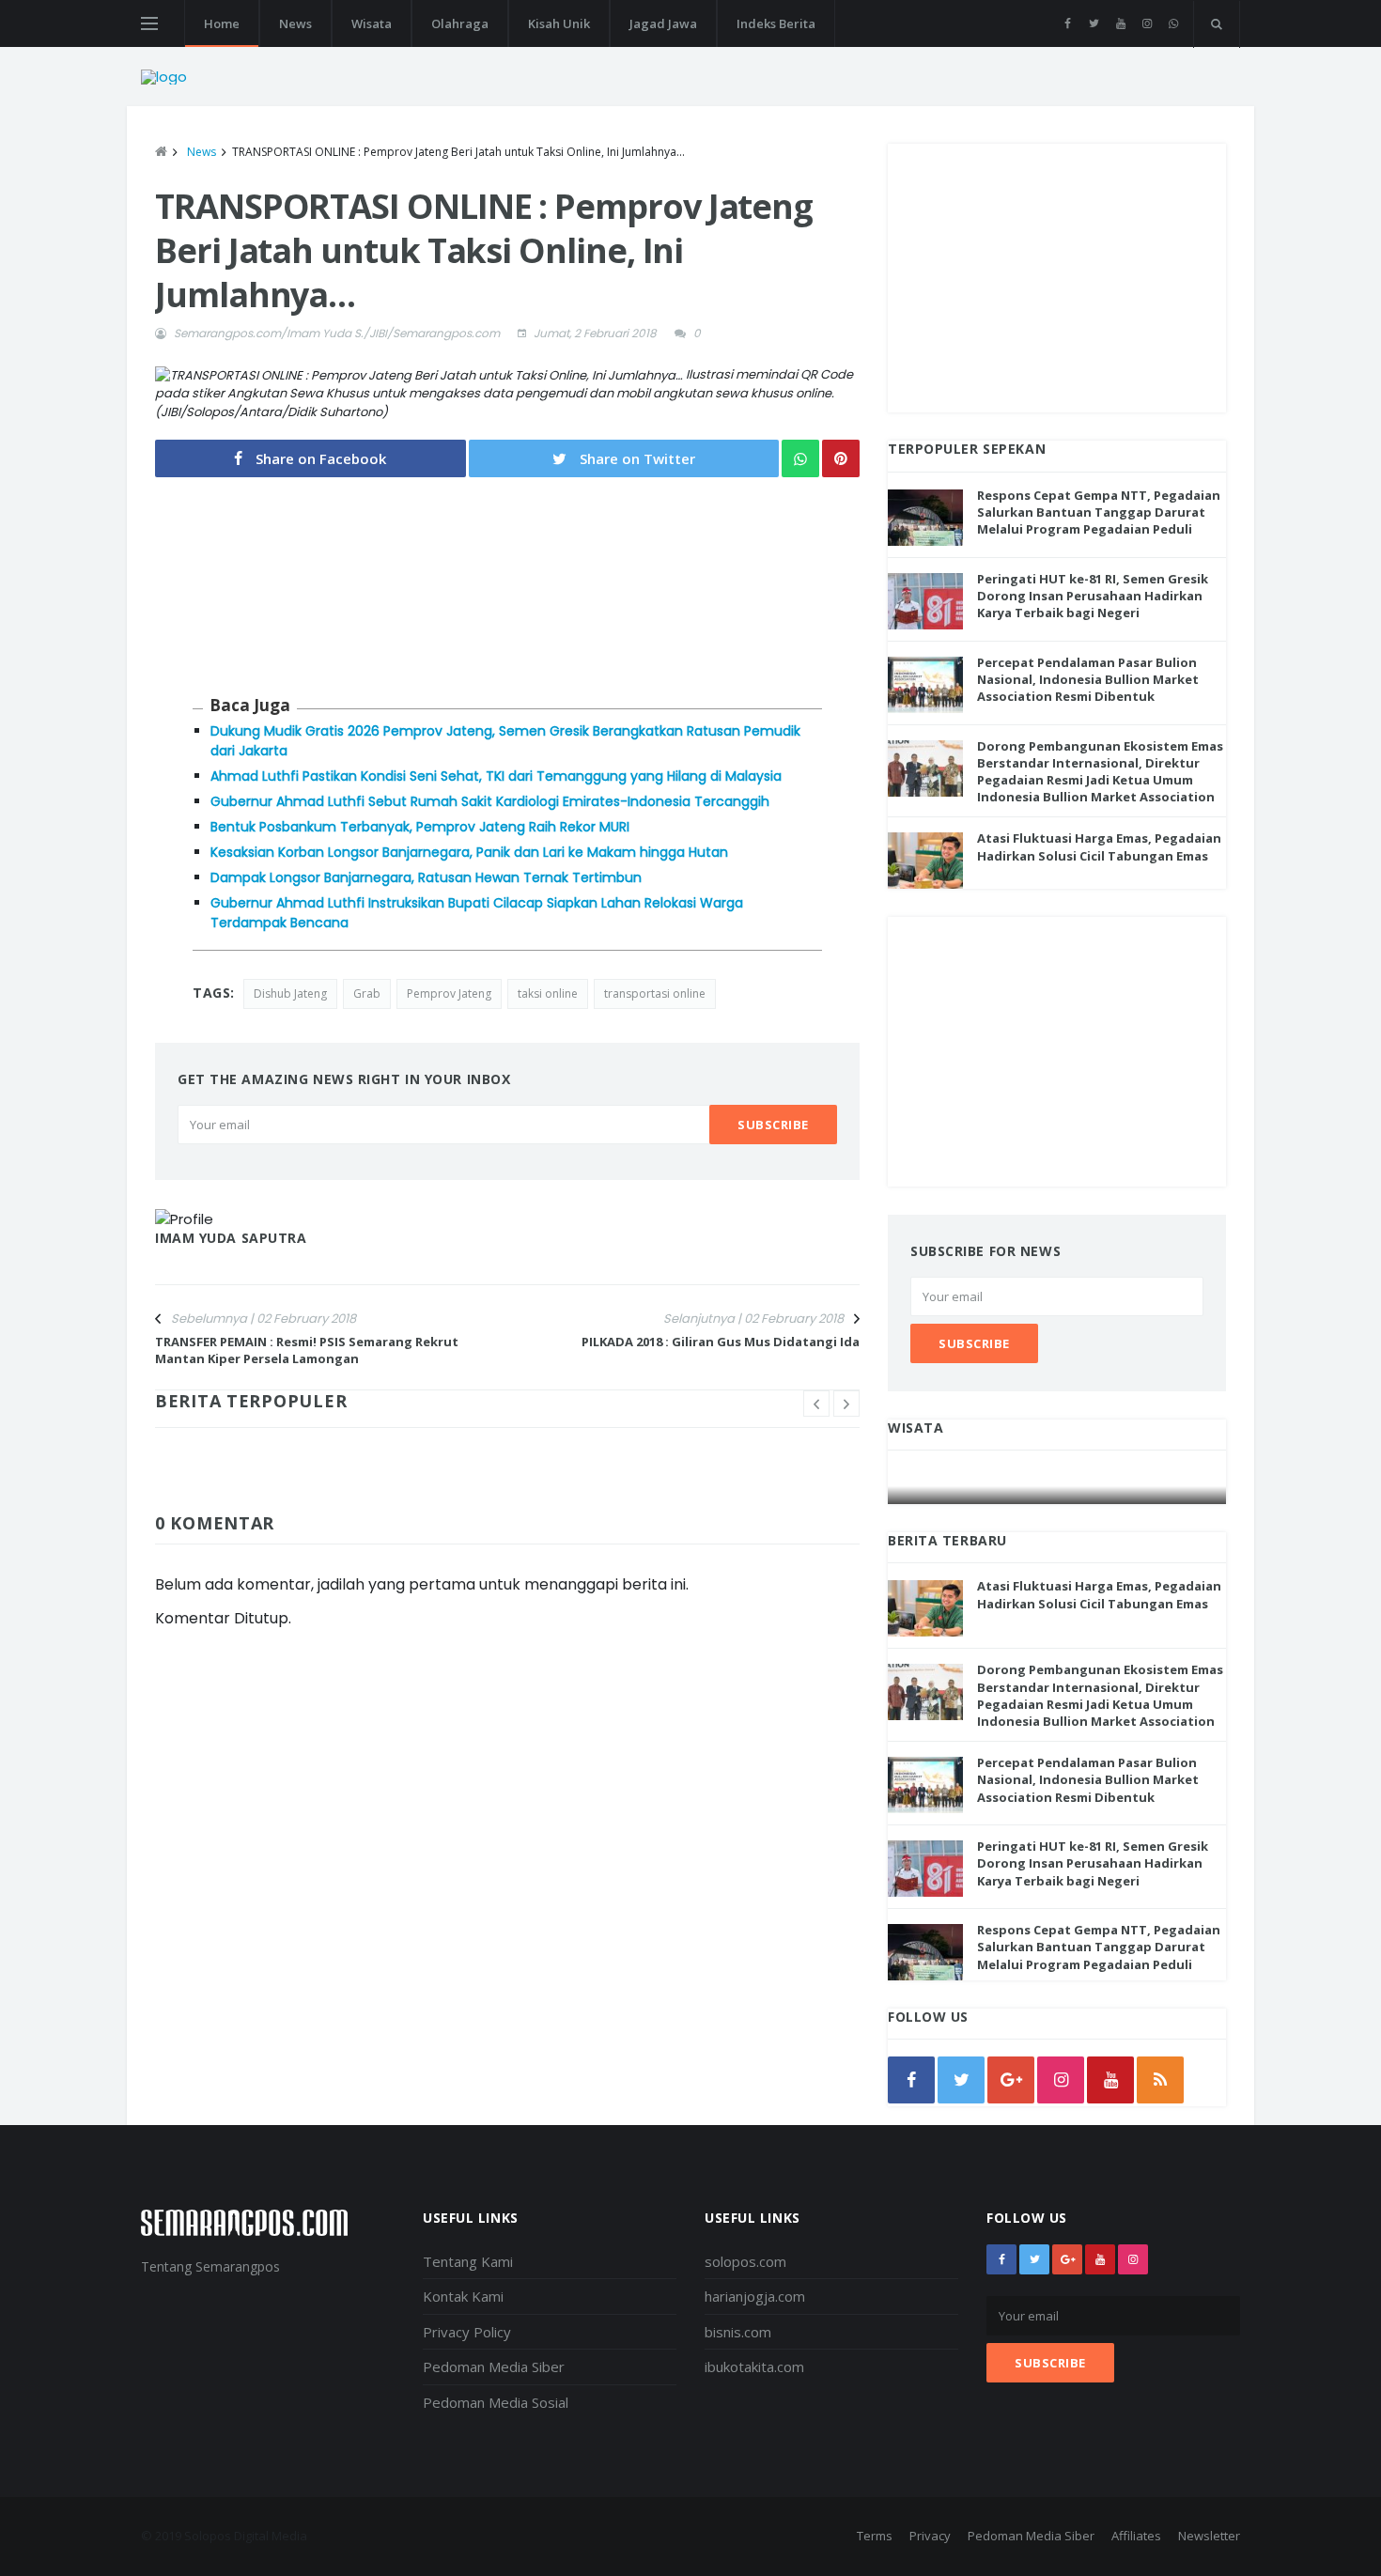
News (295, 23)
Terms (875, 2536)
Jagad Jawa (663, 23)
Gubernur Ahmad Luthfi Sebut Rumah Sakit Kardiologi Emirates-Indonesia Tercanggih (490, 801)
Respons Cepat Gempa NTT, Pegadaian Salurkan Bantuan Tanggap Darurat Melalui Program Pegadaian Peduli (1099, 512)
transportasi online (655, 993)
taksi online (548, 993)
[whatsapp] (1173, 23)
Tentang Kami (468, 2261)
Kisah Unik (559, 23)
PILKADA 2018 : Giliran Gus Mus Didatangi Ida (721, 1342)
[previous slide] (816, 1404)
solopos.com (745, 2261)
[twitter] (1094, 23)
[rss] (1160, 2080)
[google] (1011, 2080)
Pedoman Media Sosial (496, 2402)
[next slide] (846, 1404)
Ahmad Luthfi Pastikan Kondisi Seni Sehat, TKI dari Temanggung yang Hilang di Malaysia (496, 776)
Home (222, 23)
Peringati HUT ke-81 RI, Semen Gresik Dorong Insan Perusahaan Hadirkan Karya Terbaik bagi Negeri (1093, 596)
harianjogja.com (755, 2296)
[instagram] (1147, 23)
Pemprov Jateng (449, 993)
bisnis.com (738, 2332)
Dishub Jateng (290, 993)
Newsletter (1209, 2536)
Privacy (930, 2536)
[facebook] (1068, 23)
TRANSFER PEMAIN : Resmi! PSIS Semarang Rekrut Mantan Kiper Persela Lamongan (307, 1350)
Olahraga (460, 23)
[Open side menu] (149, 23)
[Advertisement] (1057, 275)
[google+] (1067, 2259)
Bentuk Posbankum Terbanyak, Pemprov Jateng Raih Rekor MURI (420, 827)
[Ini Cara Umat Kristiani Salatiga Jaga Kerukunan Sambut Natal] (1058, 1486)
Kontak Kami (463, 2296)
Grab (367, 993)
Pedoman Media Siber (494, 2367)
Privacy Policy (467, 2332)
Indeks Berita (776, 23)
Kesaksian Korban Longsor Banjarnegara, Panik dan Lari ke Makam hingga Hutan (469, 852)
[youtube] (1120, 23)
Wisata (372, 23)
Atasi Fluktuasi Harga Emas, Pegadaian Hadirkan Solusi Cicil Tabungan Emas (1099, 846)
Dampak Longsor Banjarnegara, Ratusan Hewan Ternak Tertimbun (426, 877)
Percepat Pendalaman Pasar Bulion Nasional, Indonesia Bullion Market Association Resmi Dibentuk (1088, 679)
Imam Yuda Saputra (231, 1238)
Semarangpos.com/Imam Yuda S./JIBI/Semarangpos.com (337, 333)
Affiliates (1136, 2536)
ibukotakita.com (754, 2367)
